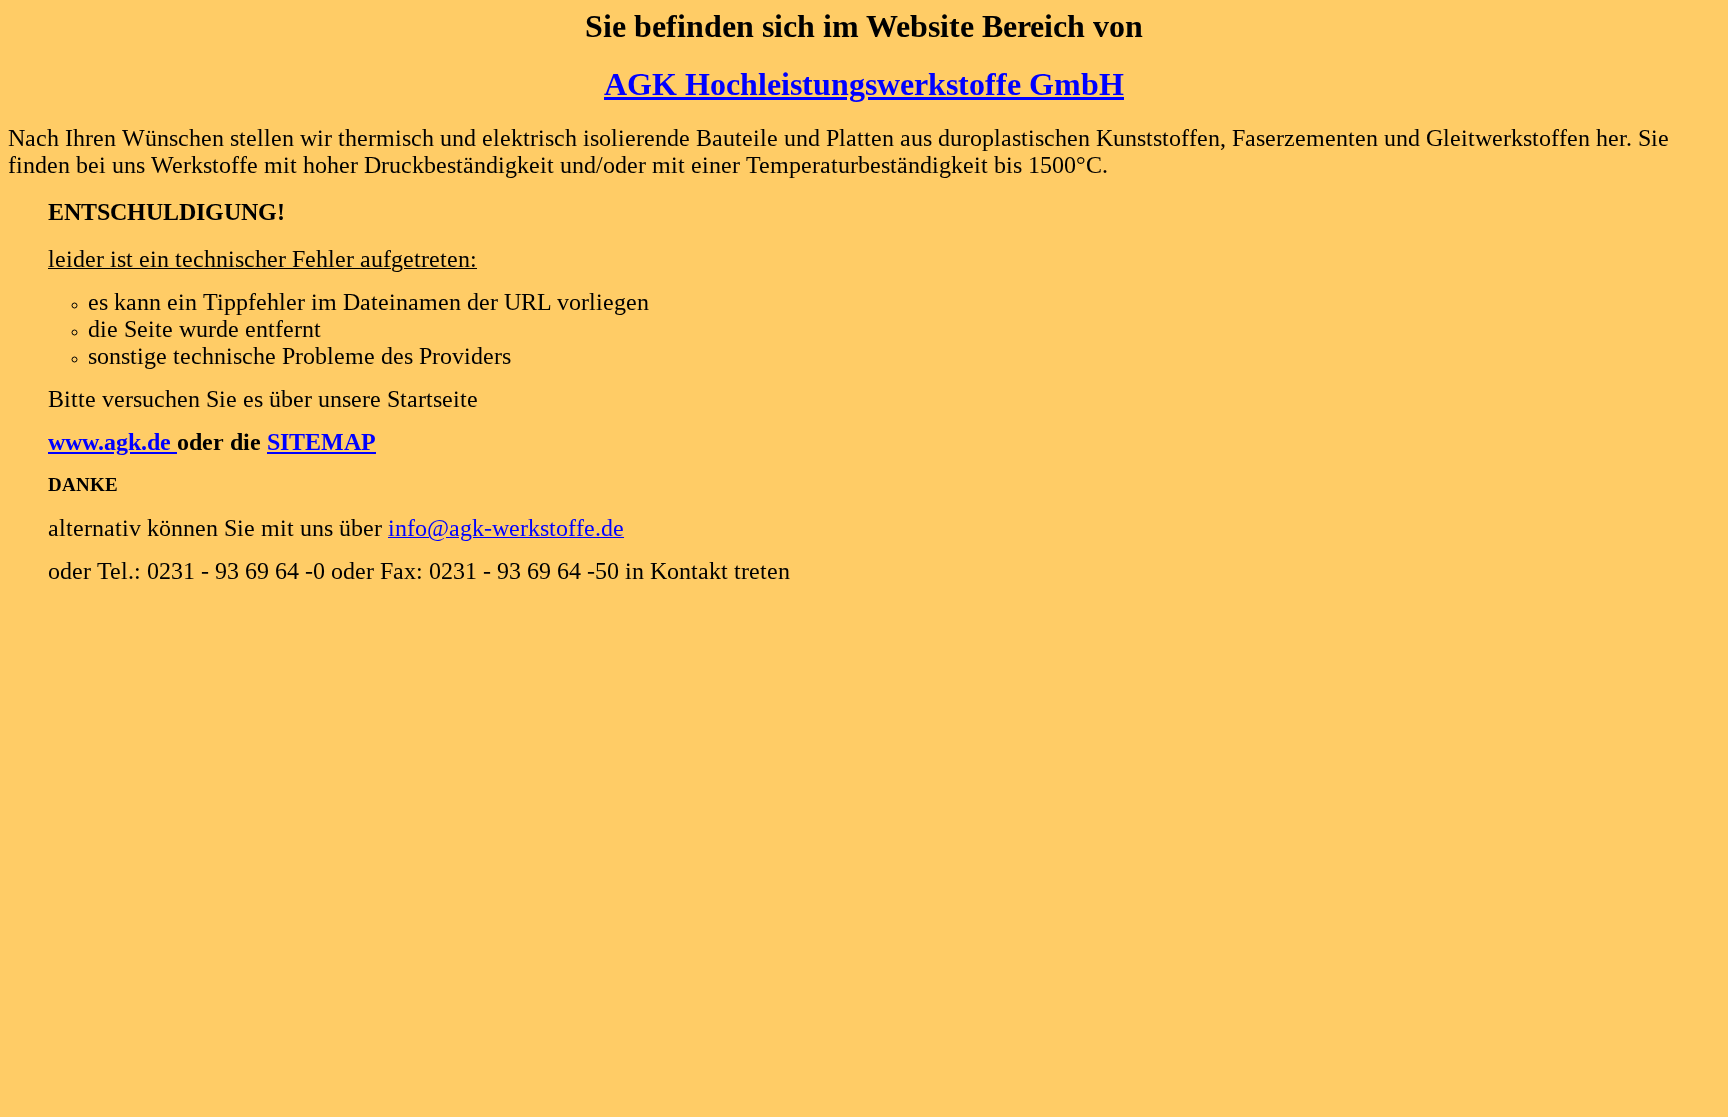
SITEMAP (321, 442)
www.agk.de (112, 442)
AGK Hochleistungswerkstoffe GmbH (864, 84)
